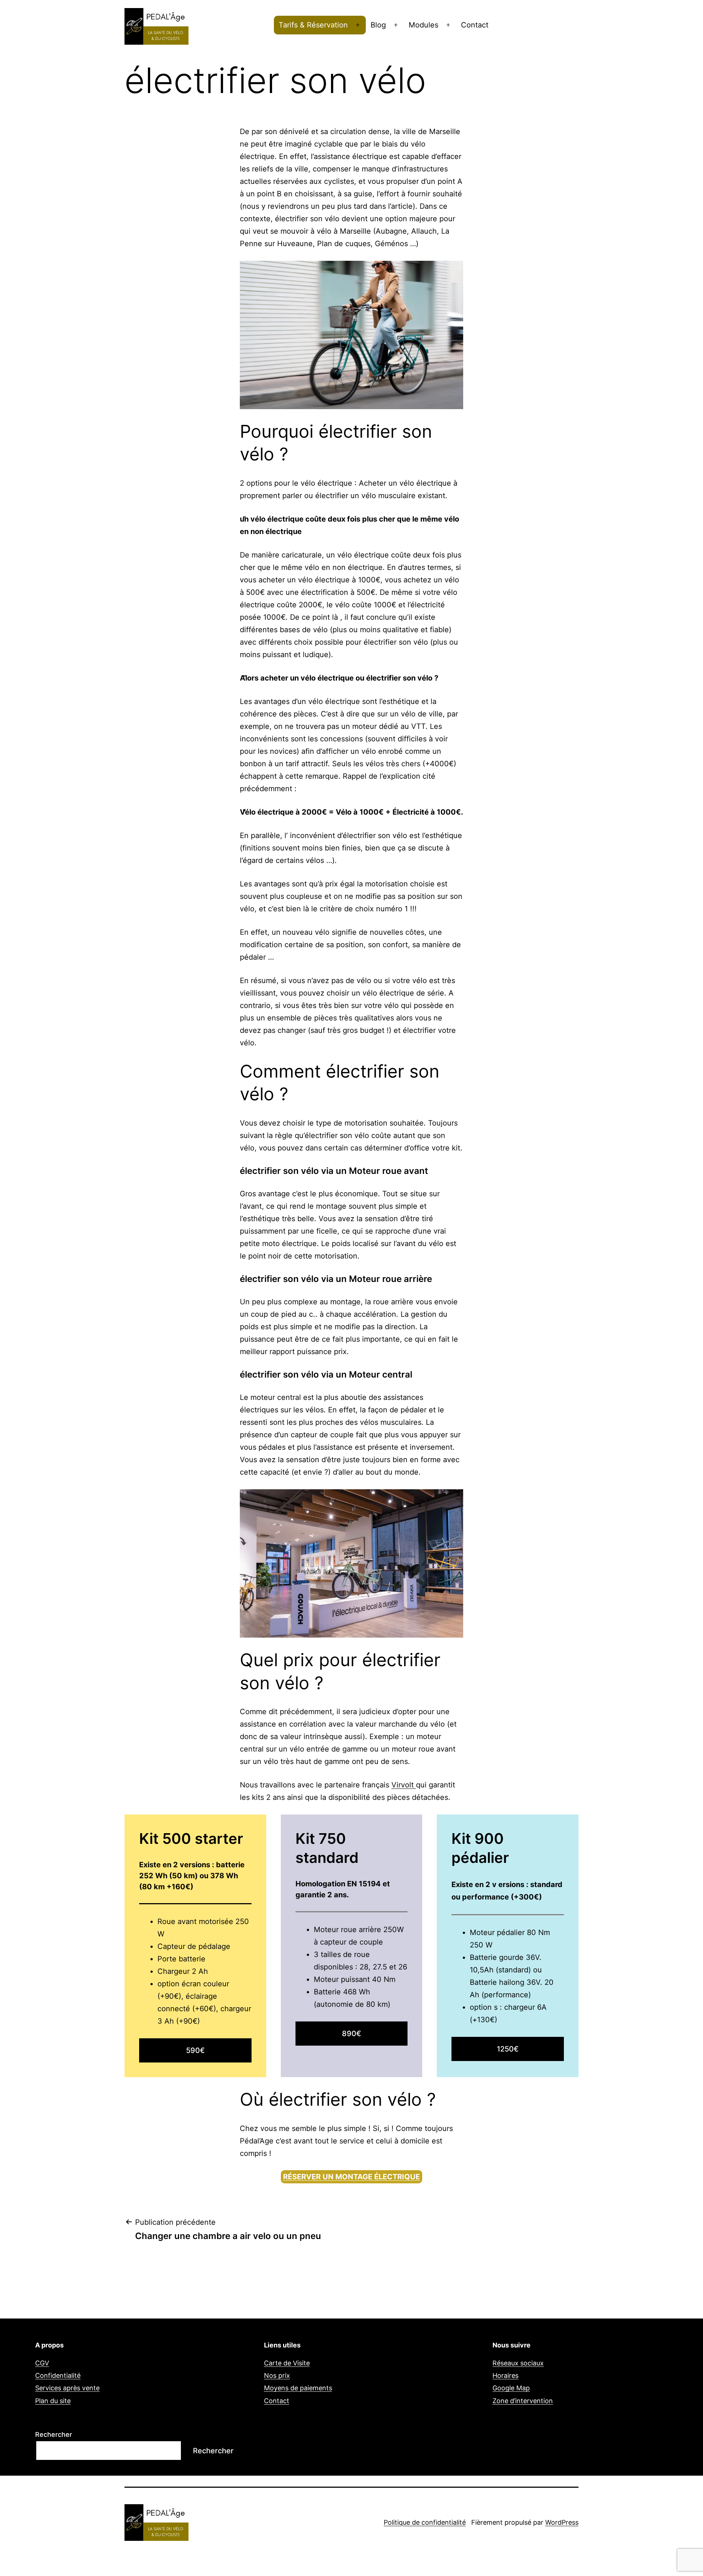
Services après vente (67, 2388)
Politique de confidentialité (425, 2522)
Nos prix (277, 2375)
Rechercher (54, 2434)
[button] (687, 10)
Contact (475, 25)
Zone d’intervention (523, 2401)
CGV (42, 2363)
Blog (378, 25)
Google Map (511, 2388)
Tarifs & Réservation (313, 25)
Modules (423, 25)
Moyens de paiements (298, 2388)
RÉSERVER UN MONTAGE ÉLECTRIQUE (351, 2177)
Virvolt (404, 1785)
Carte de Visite (287, 2363)
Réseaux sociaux (518, 2363)
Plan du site (53, 2401)
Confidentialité (58, 2375)
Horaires (505, 2375)
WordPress (562, 2522)
